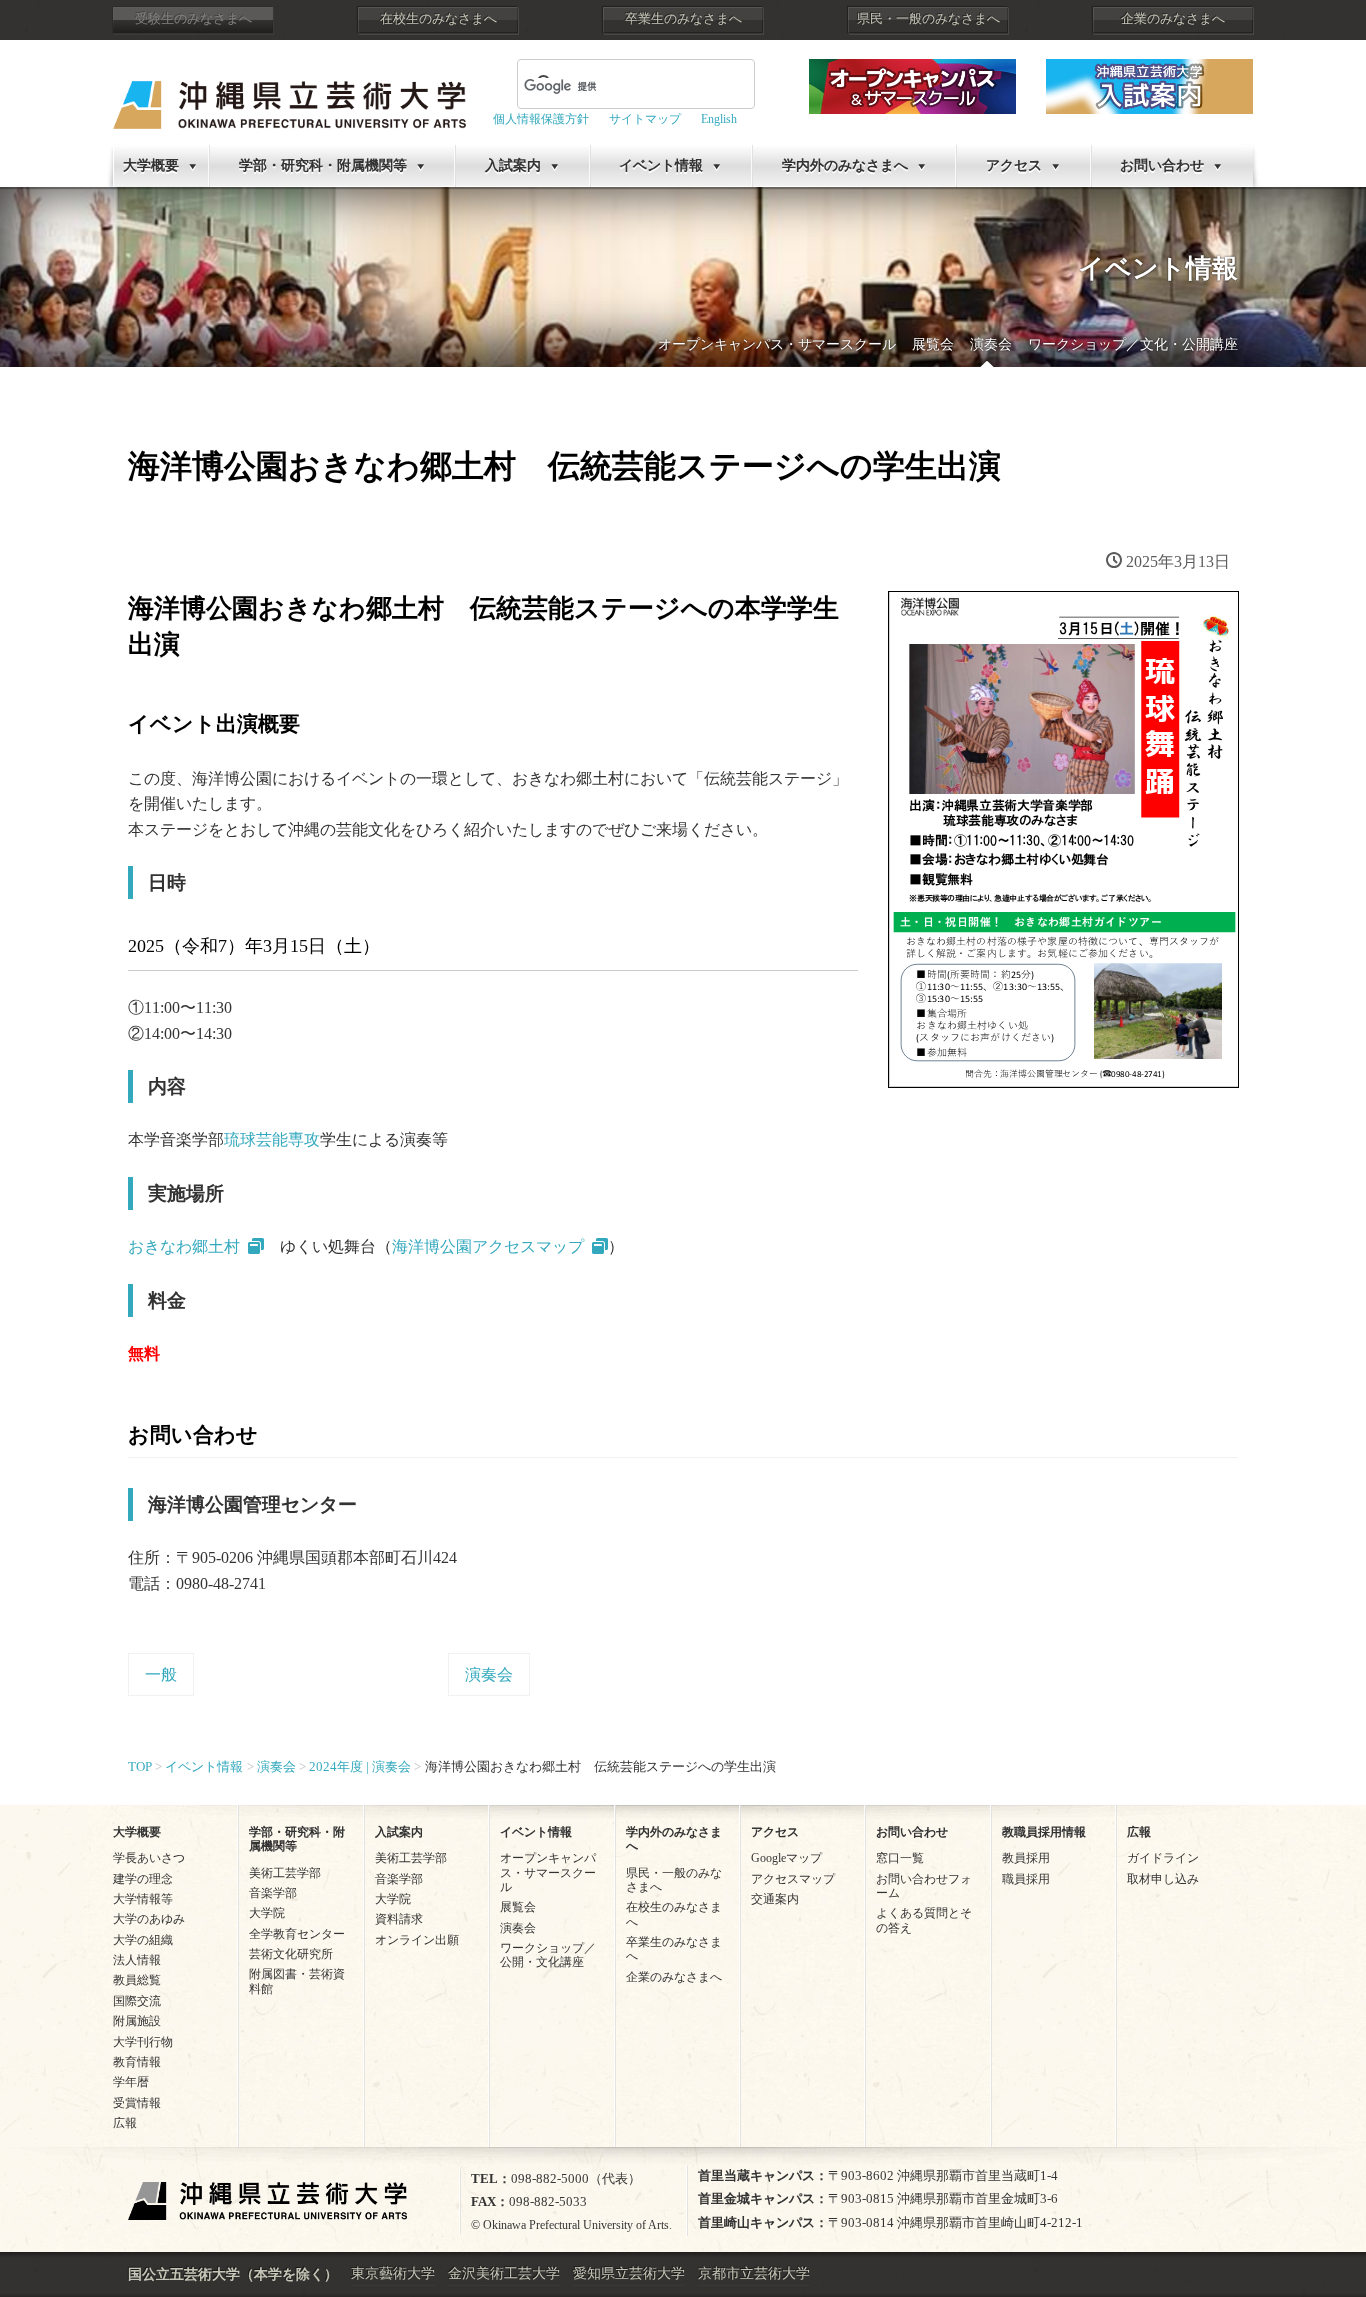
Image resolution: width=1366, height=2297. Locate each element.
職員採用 (1026, 1879)
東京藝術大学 (393, 2273)
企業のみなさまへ (1173, 19)
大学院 (267, 1913)
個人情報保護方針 (541, 119)
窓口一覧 (900, 1858)
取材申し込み (1163, 1879)
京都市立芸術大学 (754, 2273)
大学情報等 (143, 1899)
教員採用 (1026, 1858)
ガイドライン (1163, 1858)
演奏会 (991, 344)
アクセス (1014, 165)
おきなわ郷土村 (184, 1246)
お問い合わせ (1162, 165)
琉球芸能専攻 (272, 1139)
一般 (161, 1674)
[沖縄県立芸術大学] (289, 90)
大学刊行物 (143, 2042)
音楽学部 (273, 1893)
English (719, 119)
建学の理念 (143, 1879)
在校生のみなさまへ (438, 19)
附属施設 (137, 2021)
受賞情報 (137, 2103)
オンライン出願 (417, 1940)
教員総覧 (137, 1980)
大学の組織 (143, 1940)
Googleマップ (786, 1858)
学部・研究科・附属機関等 (323, 165)
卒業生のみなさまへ (683, 19)
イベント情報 (661, 165)
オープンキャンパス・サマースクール (777, 344)
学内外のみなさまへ (845, 165)
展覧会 (933, 344)
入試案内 (513, 165)
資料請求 (399, 1919)
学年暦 (131, 2082)
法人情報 (137, 1960)
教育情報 (137, 2062)
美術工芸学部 (285, 1873)
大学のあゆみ (149, 1919)
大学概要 (151, 165)
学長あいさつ (149, 1858)
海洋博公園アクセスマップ (488, 1246)
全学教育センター (297, 1934)
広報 (125, 2123)
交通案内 (775, 1899)
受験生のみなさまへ (193, 19)
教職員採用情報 (1044, 1832)
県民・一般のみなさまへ (928, 19)
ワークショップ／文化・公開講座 (1133, 344)
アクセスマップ (793, 1879)
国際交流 (137, 2001)
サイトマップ (645, 119)
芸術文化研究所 (291, 1954)
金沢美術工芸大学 (504, 2273)
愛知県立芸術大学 (629, 2273)
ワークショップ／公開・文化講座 (548, 1955)
